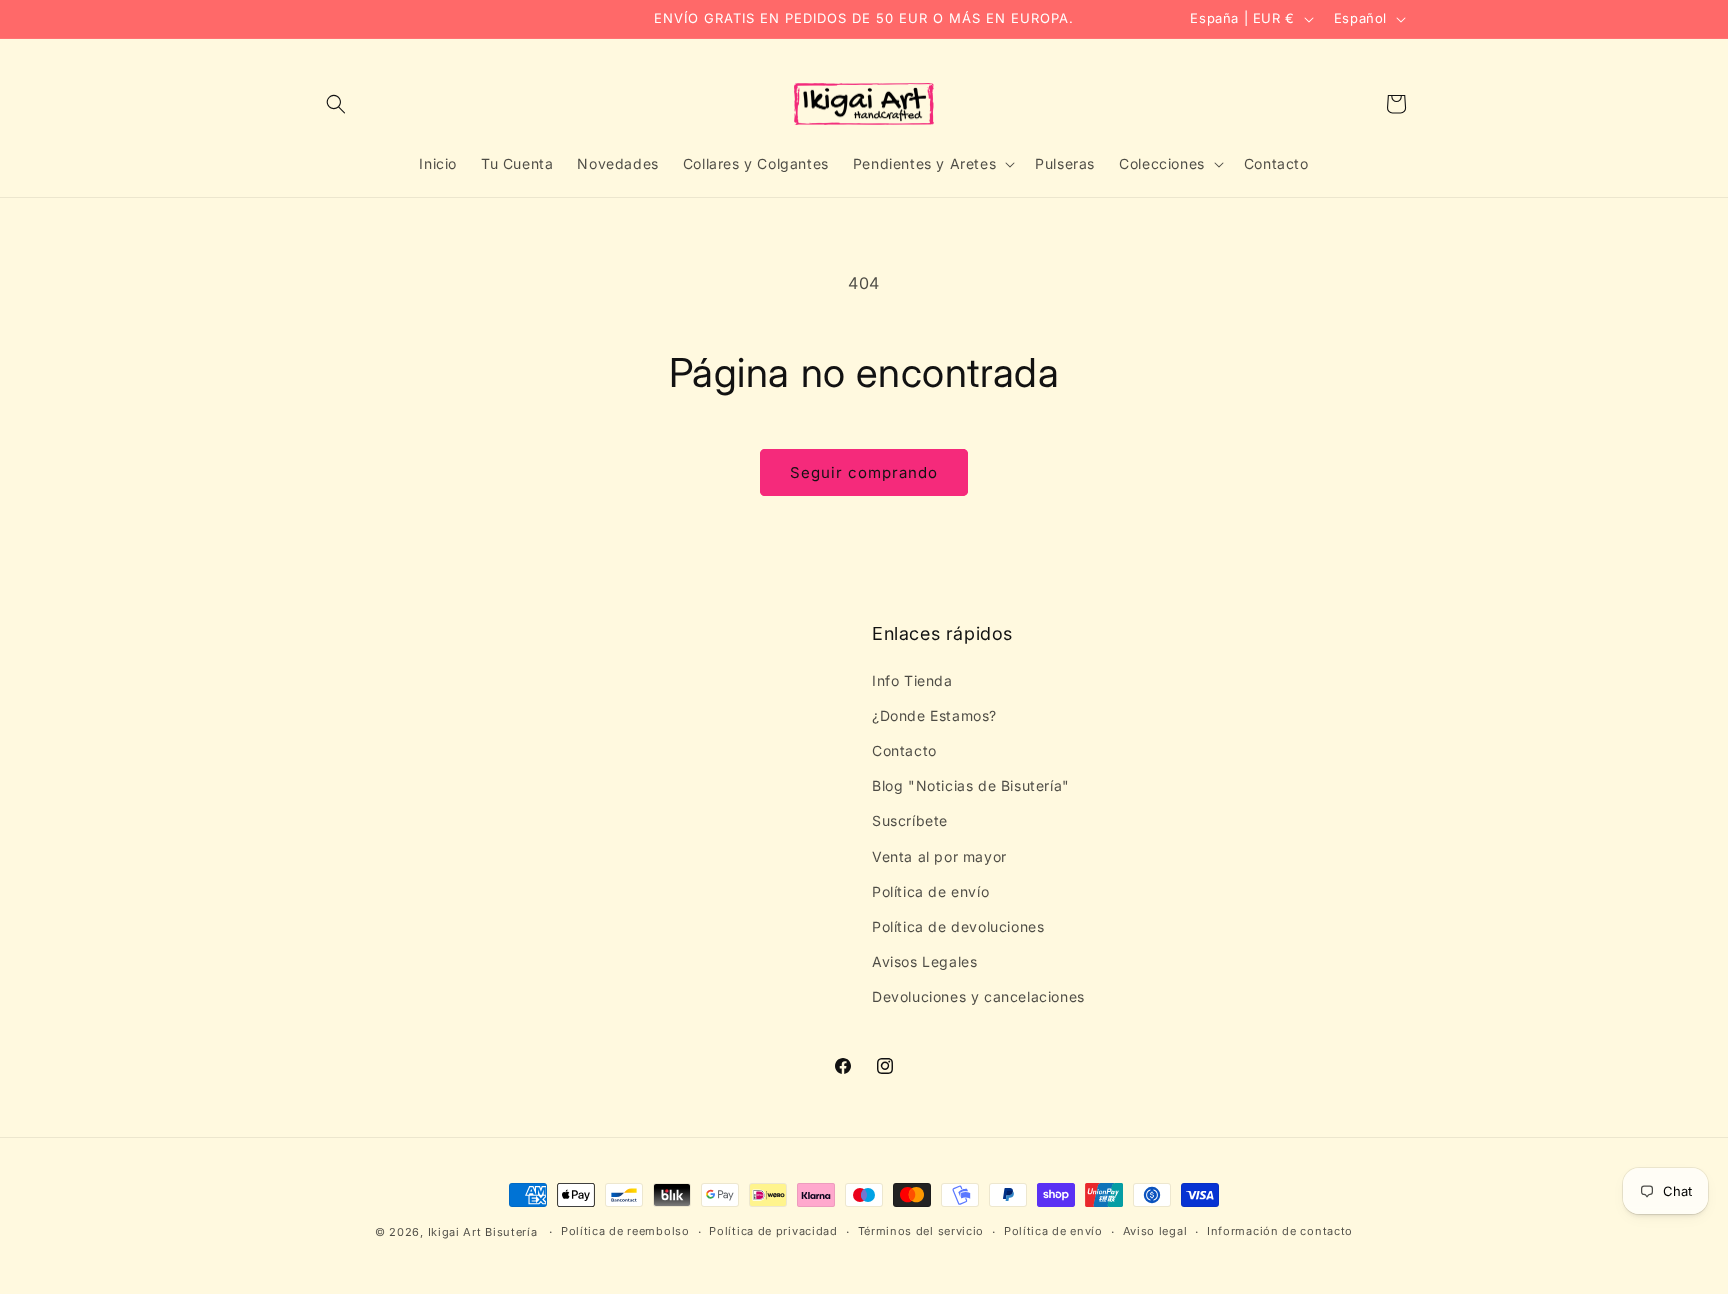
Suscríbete (910, 820)
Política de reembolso (625, 1231)
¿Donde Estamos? (934, 715)
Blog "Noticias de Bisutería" (971, 785)
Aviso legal (1155, 1231)
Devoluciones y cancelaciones (978, 996)
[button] (336, 104)
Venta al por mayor (939, 856)
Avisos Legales (924, 961)
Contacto (904, 750)
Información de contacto (1280, 1231)
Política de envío (930, 891)
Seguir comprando (864, 472)
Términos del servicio (921, 1231)
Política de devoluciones (958, 926)
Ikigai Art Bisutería (483, 1232)
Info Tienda (912, 680)
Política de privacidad (773, 1231)
